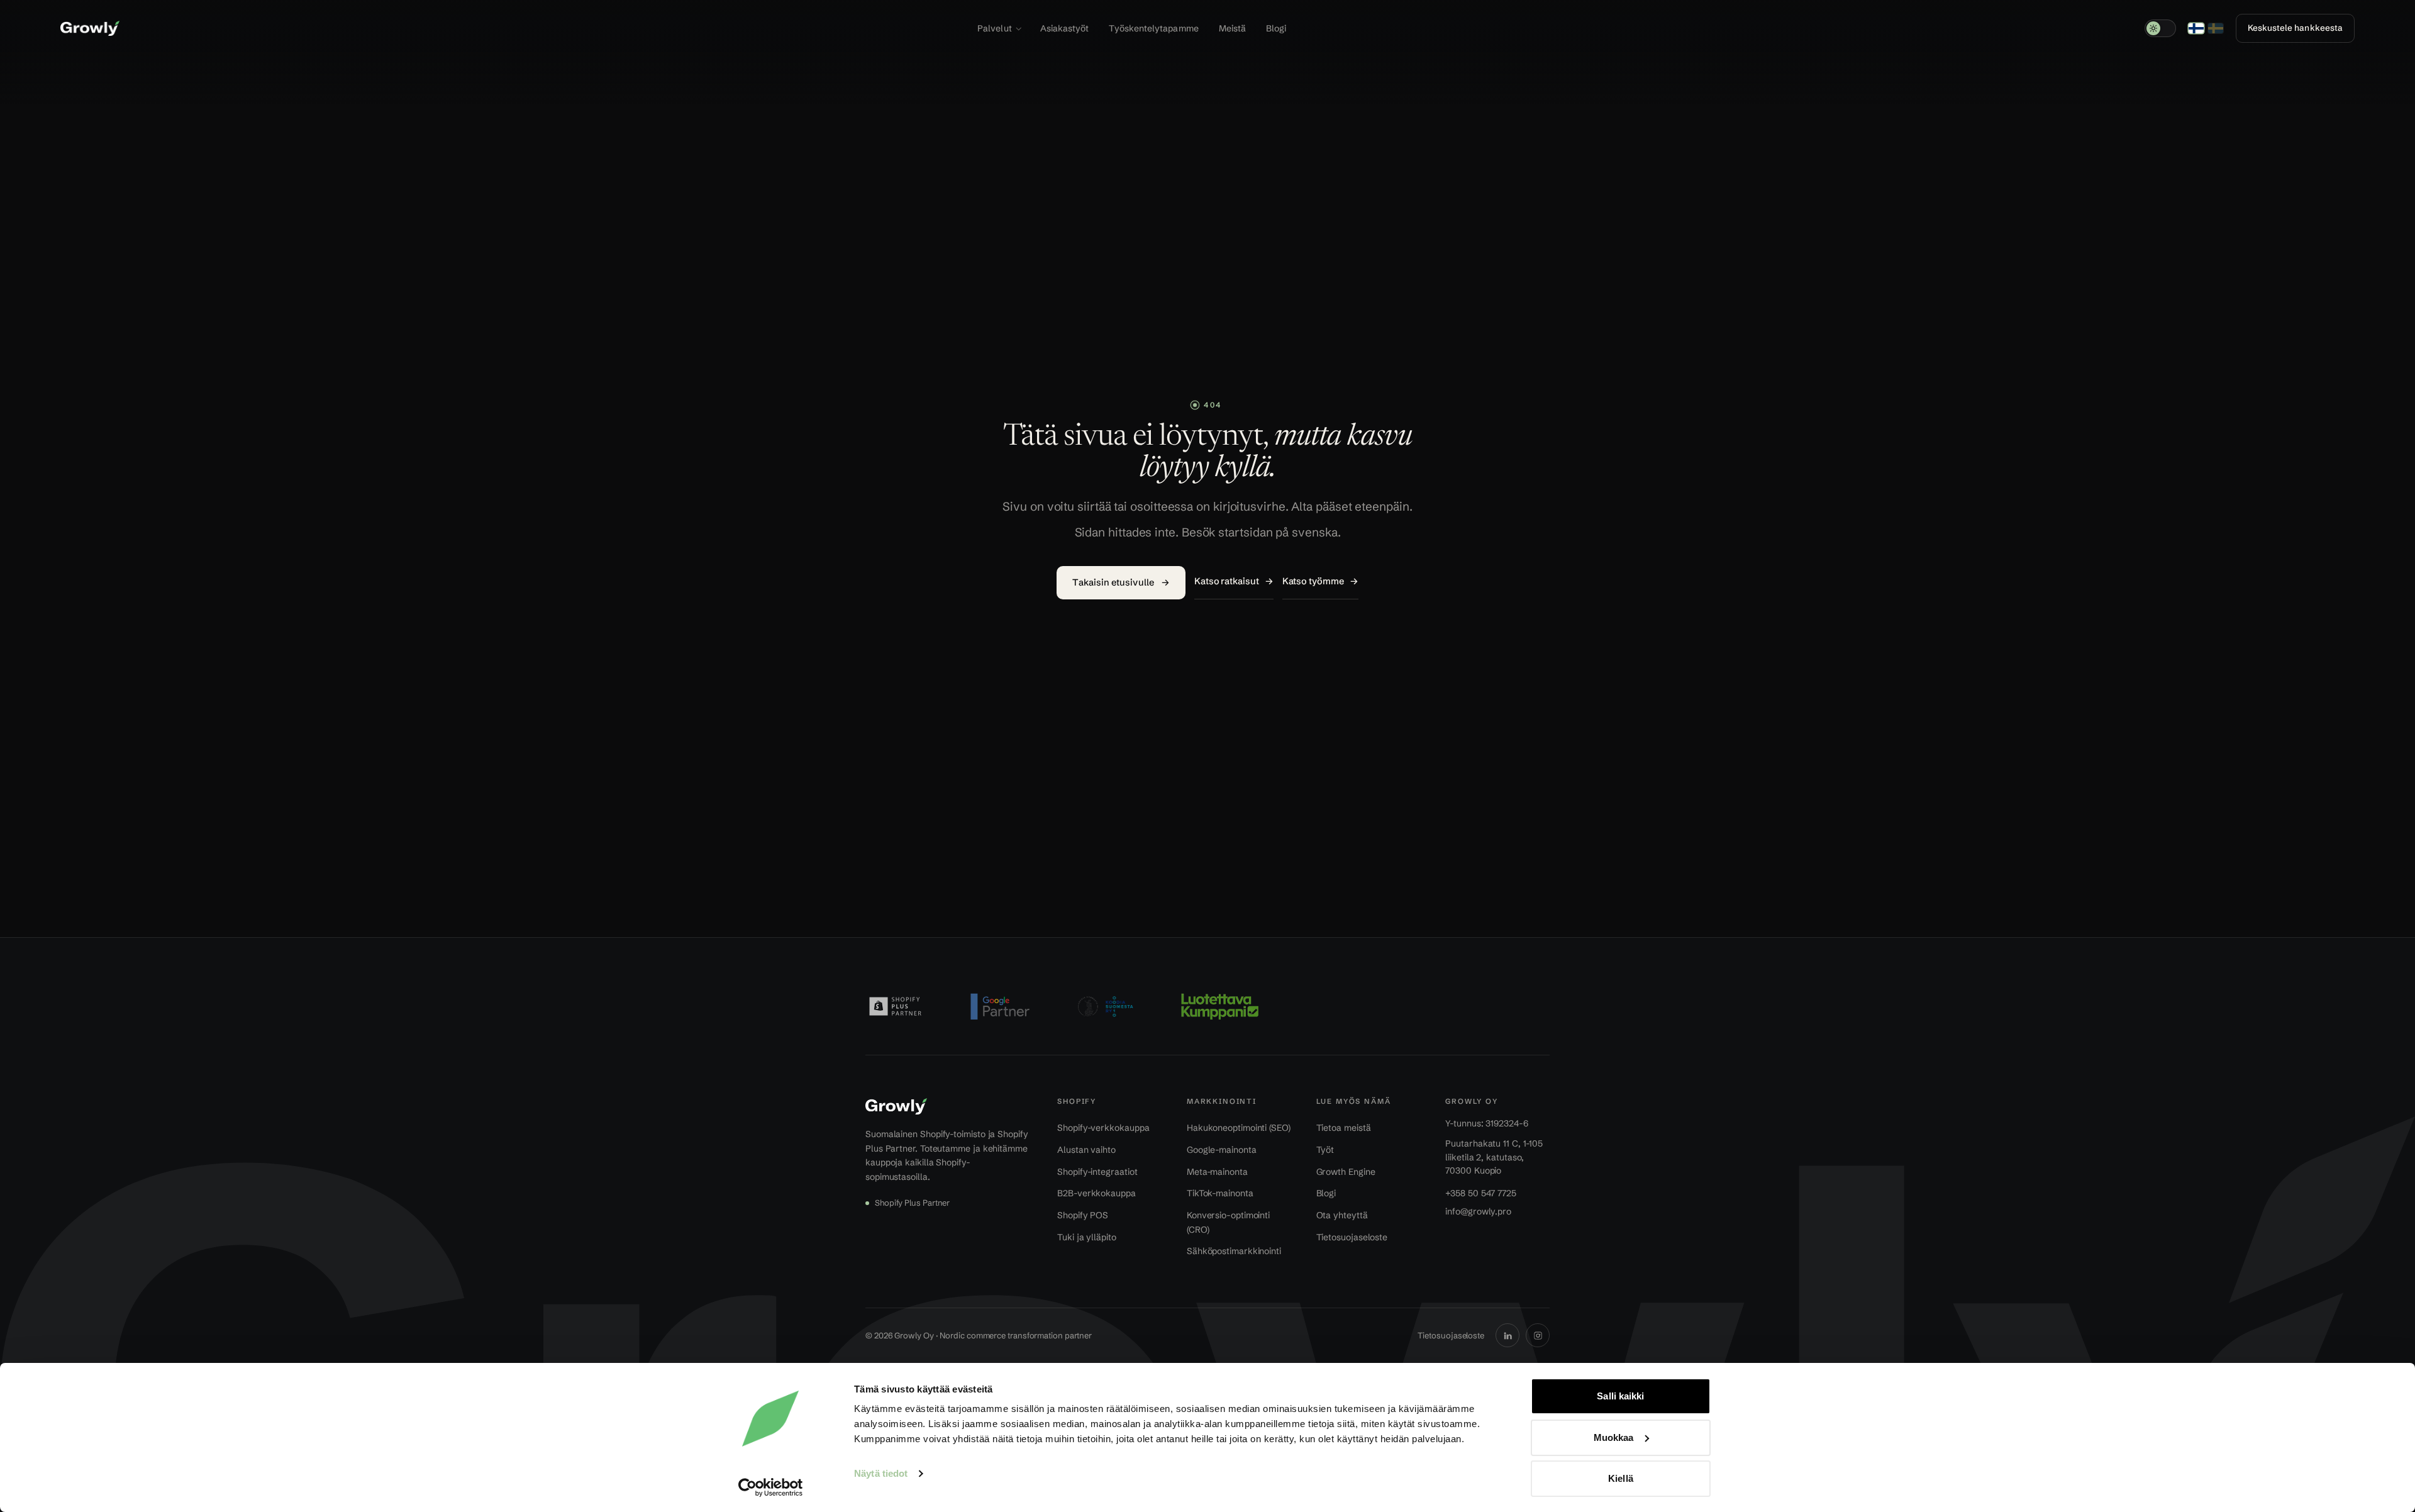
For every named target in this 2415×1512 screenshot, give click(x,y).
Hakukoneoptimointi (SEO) (1239, 1128)
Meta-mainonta (1217, 1172)
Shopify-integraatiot (1097, 1172)
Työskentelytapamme (1153, 28)
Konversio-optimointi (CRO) (1228, 1222)
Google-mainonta (1222, 1150)
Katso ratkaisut (1234, 581)
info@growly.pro (1478, 1211)
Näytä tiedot (881, 1473)
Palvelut (995, 28)
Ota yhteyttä (1342, 1215)
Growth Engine (1346, 1172)
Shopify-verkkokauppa (1103, 1128)
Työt (1325, 1150)
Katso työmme (1320, 581)
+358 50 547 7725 (1481, 1193)
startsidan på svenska (1278, 532)
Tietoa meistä (1344, 1128)
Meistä (1232, 28)
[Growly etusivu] (90, 28)
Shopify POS (1083, 1215)
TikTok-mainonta (1220, 1193)
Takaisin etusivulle (1121, 582)
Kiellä (1621, 1478)
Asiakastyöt (1065, 28)
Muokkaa (1614, 1437)
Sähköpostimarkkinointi (1234, 1251)
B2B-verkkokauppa (1096, 1193)
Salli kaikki (1620, 1396)
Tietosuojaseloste (1352, 1237)
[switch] (2160, 28)
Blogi (1276, 28)
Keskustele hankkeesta (2295, 28)
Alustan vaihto (1086, 1150)
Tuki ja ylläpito (1087, 1237)
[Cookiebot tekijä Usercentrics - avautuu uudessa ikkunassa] (771, 1487)
